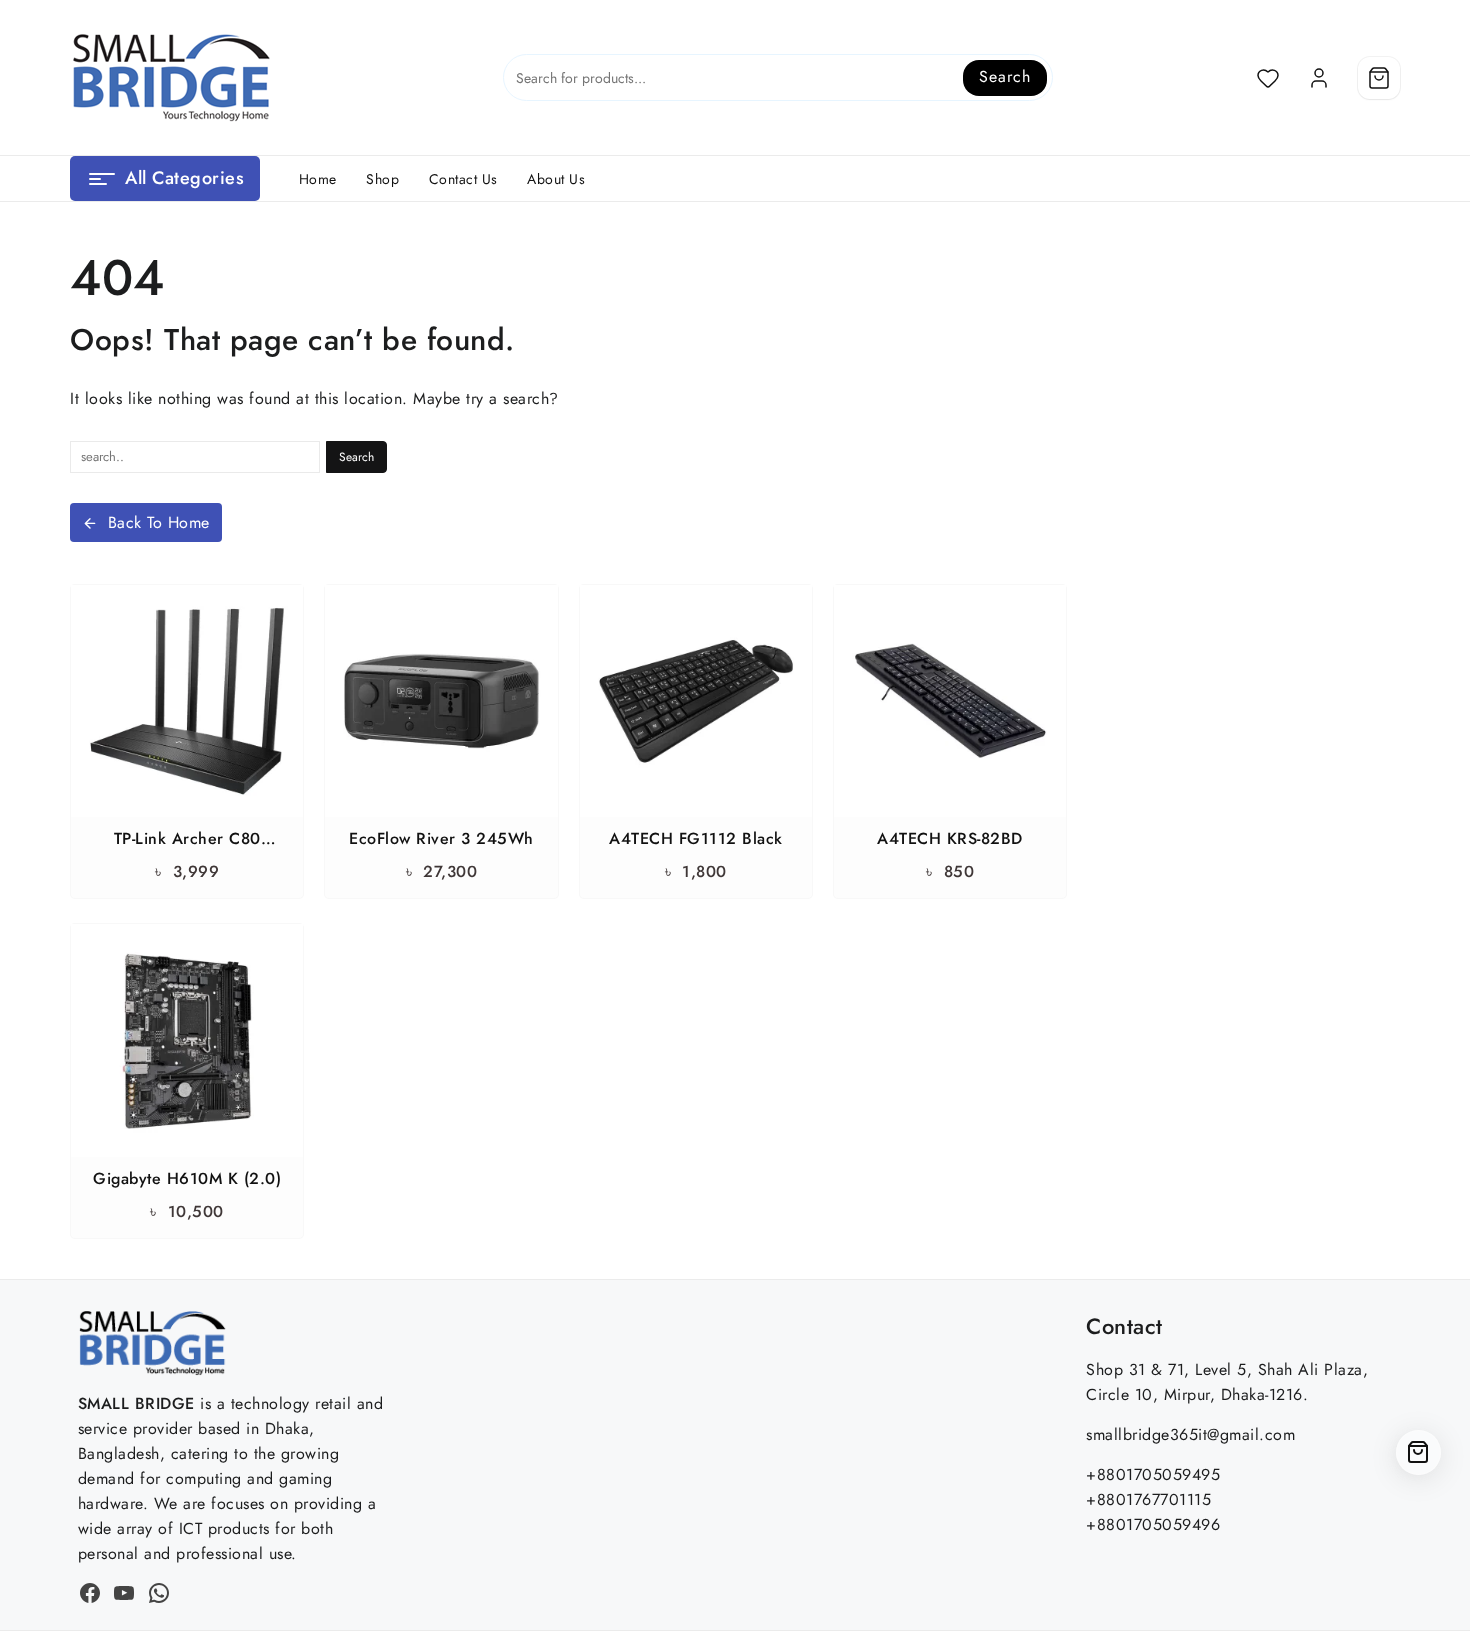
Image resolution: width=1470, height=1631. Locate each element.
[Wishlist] (1268, 78)
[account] (1319, 78)
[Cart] (1379, 78)
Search (1004, 76)
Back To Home (159, 522)
